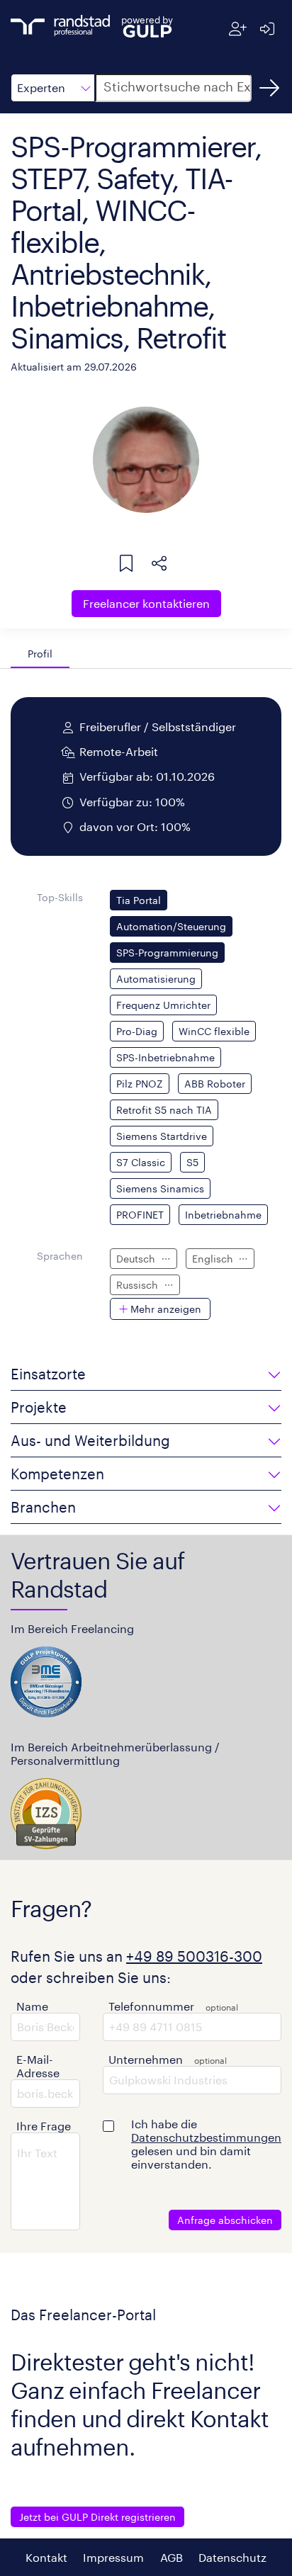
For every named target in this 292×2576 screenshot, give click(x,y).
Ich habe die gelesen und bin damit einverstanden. (206, 2144)
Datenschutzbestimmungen (206, 2137)
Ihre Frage (44, 2126)
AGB (172, 2557)
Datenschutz (232, 2557)
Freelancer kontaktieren (146, 603)
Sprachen (60, 1256)
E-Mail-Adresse (38, 2066)
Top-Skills (60, 897)
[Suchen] (269, 88)
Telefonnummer (151, 2006)
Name (32, 2006)
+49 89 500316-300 (194, 1956)
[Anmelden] (267, 29)
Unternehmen (146, 2059)
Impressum (113, 2557)
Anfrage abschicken (225, 2220)
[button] (53, 88)
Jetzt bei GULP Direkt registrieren (97, 2517)
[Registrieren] (238, 29)
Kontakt (46, 2557)
